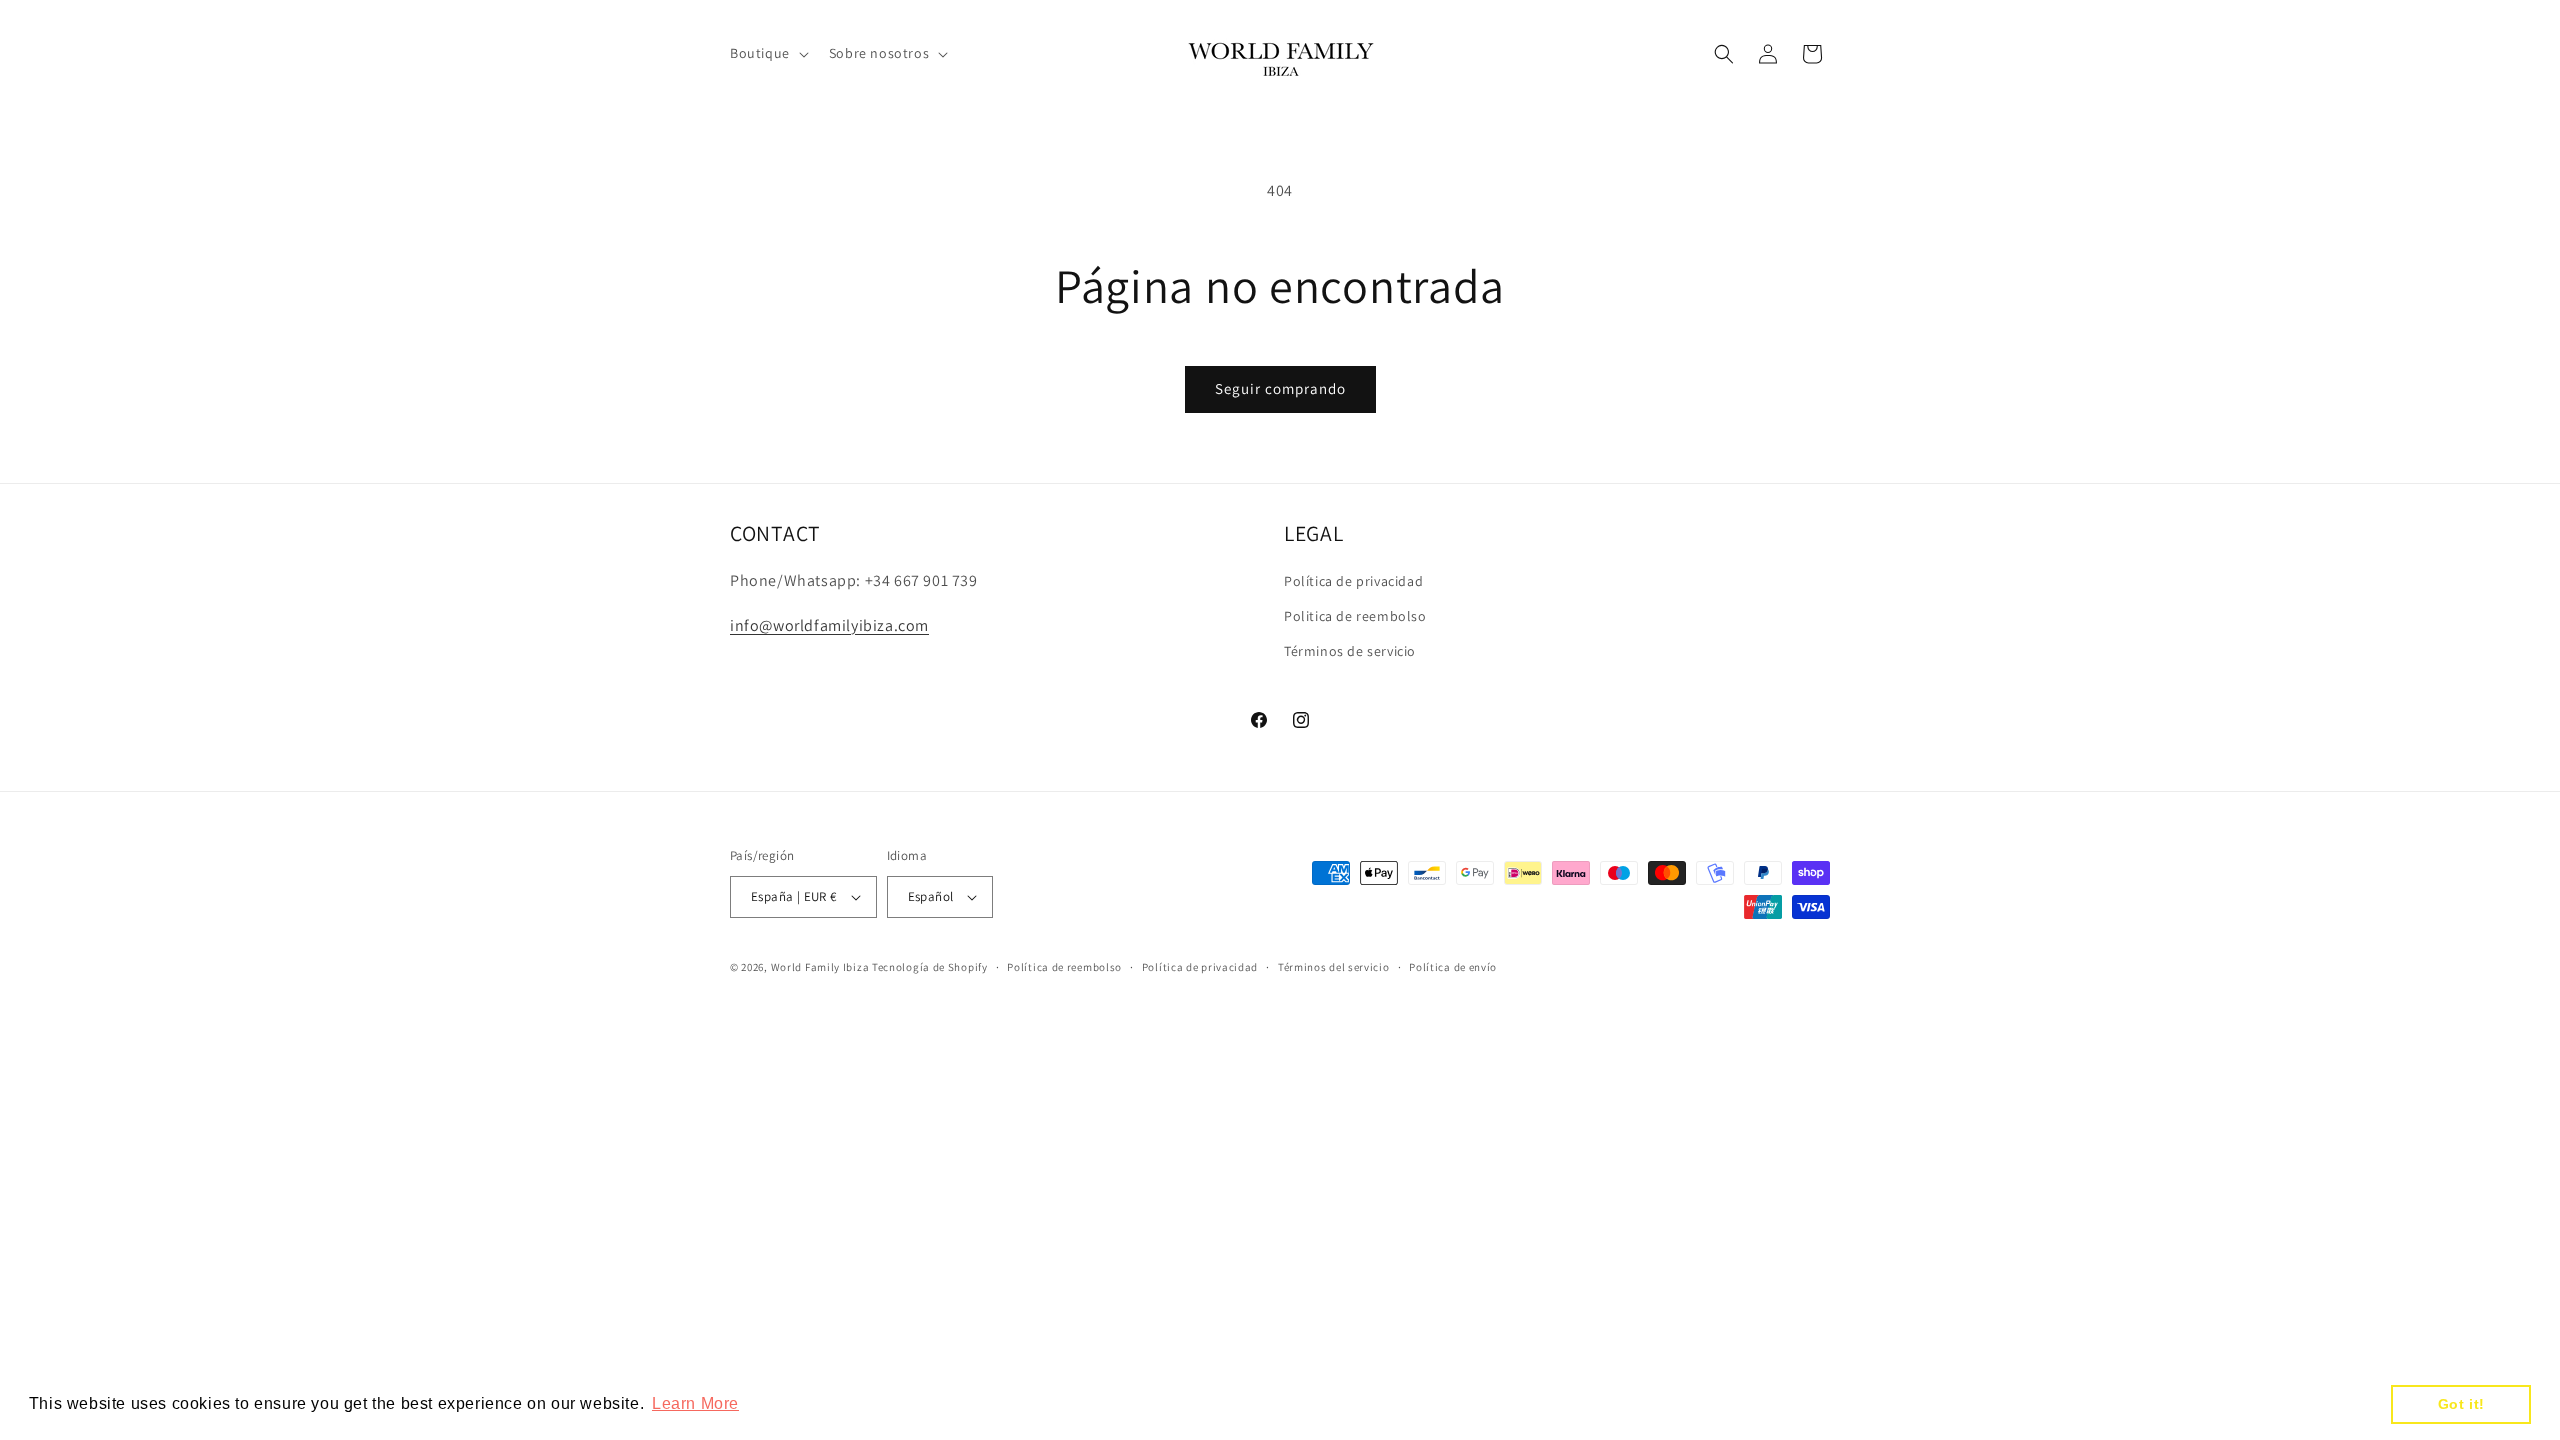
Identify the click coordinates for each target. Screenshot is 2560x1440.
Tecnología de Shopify (930, 967)
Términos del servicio (1334, 967)
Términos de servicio (1350, 651)
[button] (767, 53)
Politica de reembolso (1355, 616)
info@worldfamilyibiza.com (829, 625)
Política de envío (1453, 967)
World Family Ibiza (820, 967)
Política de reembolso (1064, 967)
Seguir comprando (1280, 388)
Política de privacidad (1353, 581)
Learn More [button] (695, 1403)
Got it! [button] (2461, 1404)
